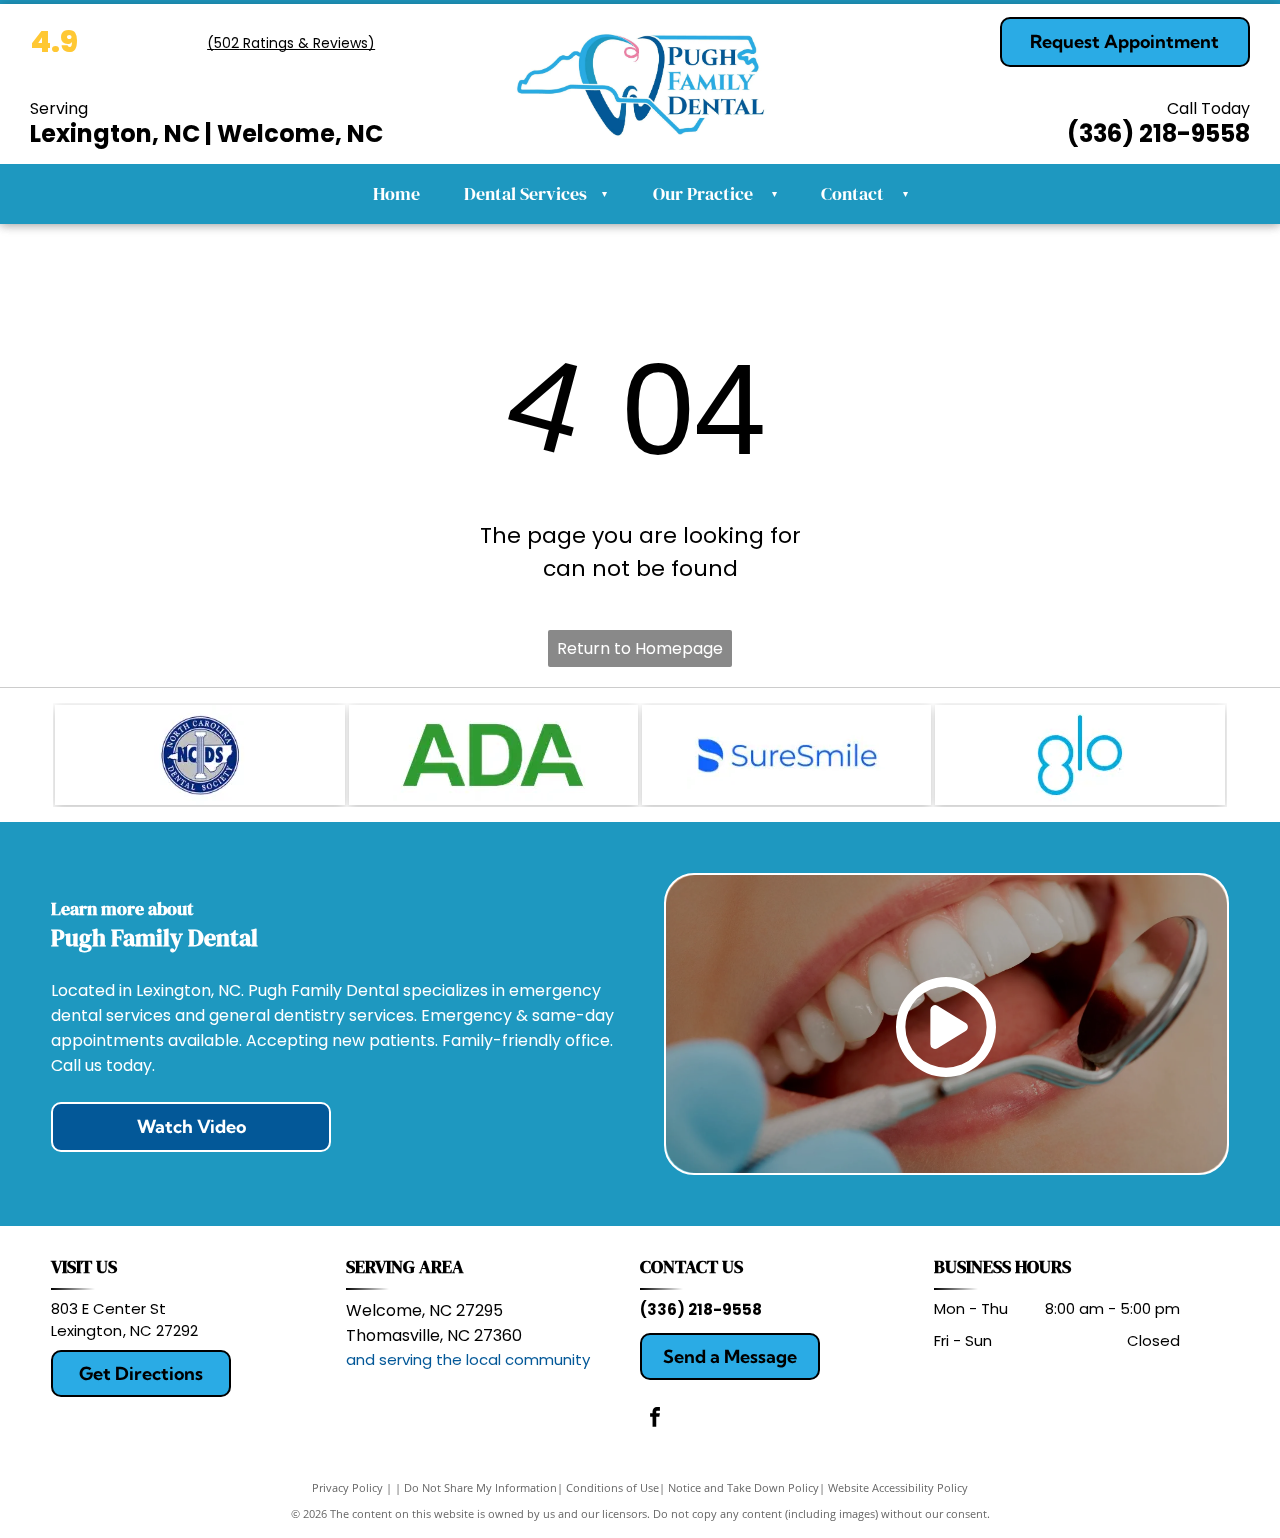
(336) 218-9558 (701, 1309)
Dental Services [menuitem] (535, 193)
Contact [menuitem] (852, 193)
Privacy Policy (347, 1487)
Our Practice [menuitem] (703, 193)
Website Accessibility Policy (898, 1487)
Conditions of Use (612, 1487)
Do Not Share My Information (480, 1487)
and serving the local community (468, 1359)
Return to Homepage (640, 648)
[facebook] (655, 1419)
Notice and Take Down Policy (743, 1487)
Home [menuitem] (396, 193)
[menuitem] (769, 194)
